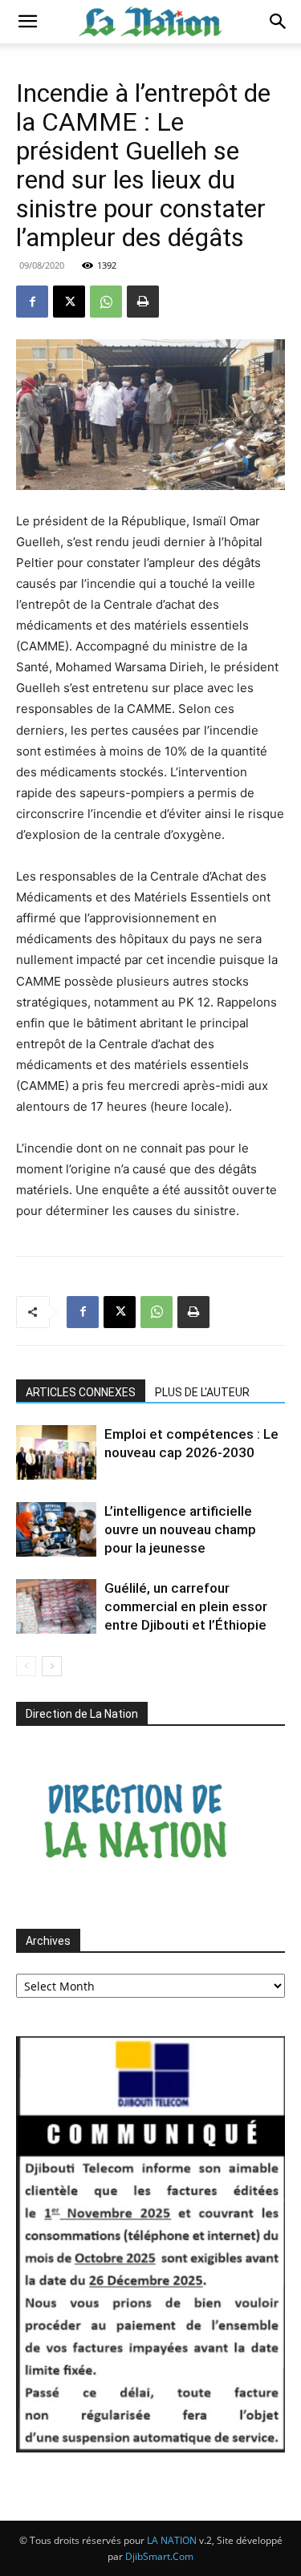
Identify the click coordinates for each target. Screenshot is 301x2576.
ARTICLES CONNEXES (81, 1392)
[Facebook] (32, 302)
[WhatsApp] (106, 302)
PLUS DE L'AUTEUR (202, 1392)
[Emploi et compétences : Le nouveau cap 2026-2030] (56, 1453)
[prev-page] (26, 1666)
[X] (69, 302)
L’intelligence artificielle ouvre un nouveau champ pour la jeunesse (180, 1529)
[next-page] (52, 1666)
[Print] (143, 302)
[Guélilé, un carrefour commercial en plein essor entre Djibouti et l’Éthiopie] (56, 1607)
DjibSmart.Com (159, 2556)
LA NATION (172, 2540)
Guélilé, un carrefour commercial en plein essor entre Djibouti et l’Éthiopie (186, 1606)
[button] (27, 22)
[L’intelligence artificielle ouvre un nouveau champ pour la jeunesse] (56, 1530)
